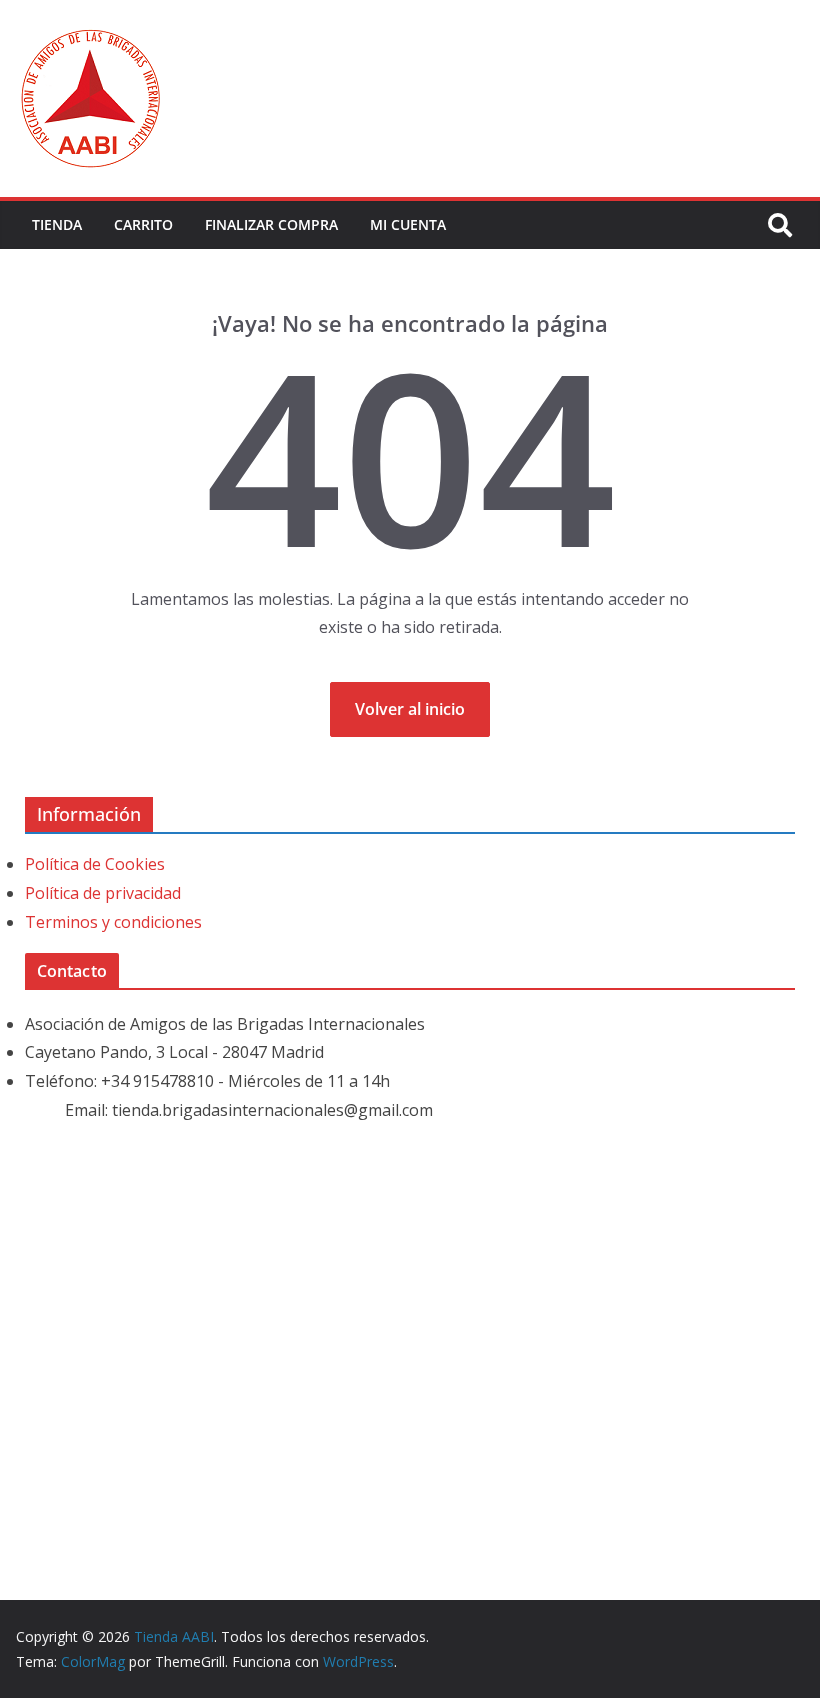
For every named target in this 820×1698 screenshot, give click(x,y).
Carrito (143, 224)
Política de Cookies (95, 864)
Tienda (57, 224)
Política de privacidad (103, 893)
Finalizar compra (271, 224)
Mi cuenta (408, 224)
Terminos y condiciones (113, 922)
